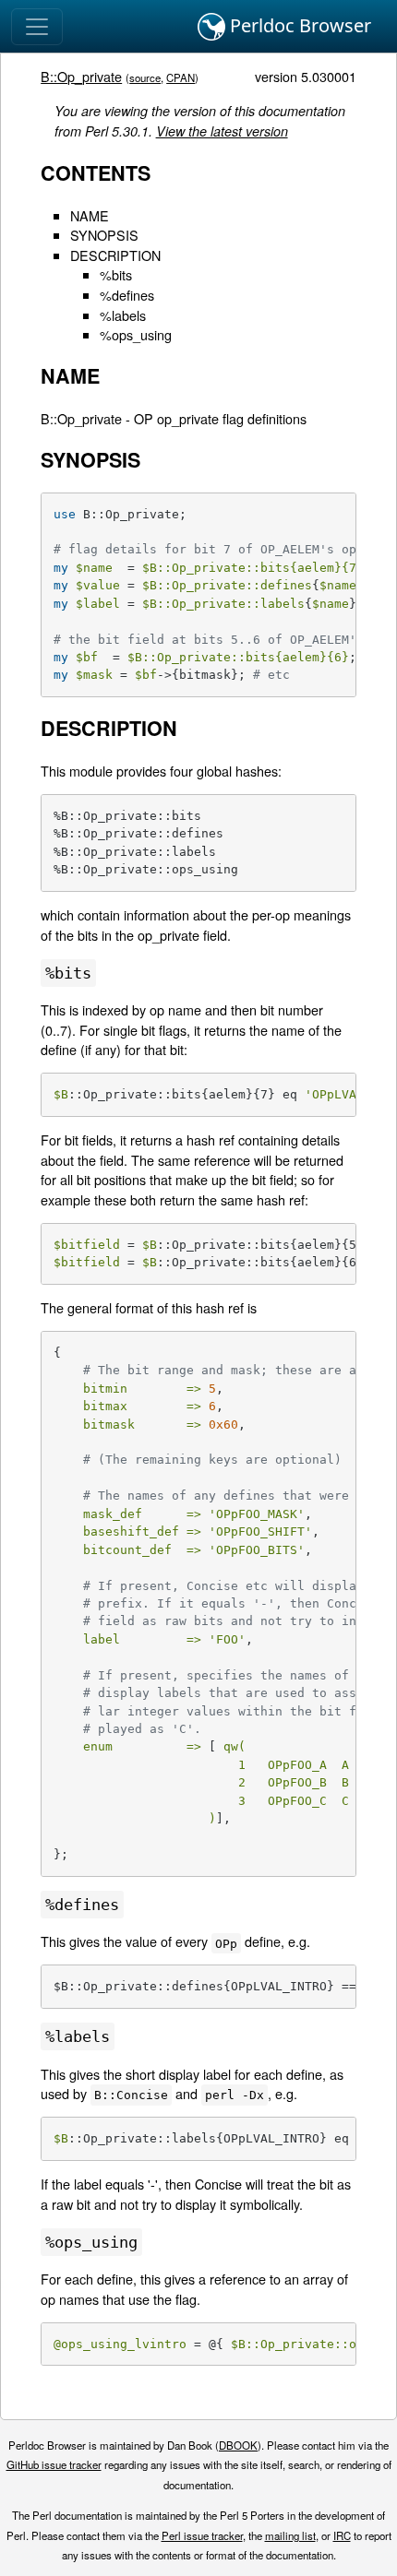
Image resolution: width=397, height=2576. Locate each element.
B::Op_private (81, 76)
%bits (116, 274)
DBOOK (238, 2445)
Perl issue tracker (202, 2535)
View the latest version (222, 131)
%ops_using (136, 334)
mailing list (290, 2535)
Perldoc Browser (298, 25)
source (145, 77)
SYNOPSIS (104, 235)
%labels (123, 315)
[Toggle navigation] (37, 27)
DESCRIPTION (115, 255)
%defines (127, 295)
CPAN (180, 77)
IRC (342, 2535)
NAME (90, 215)
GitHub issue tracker (54, 2464)
